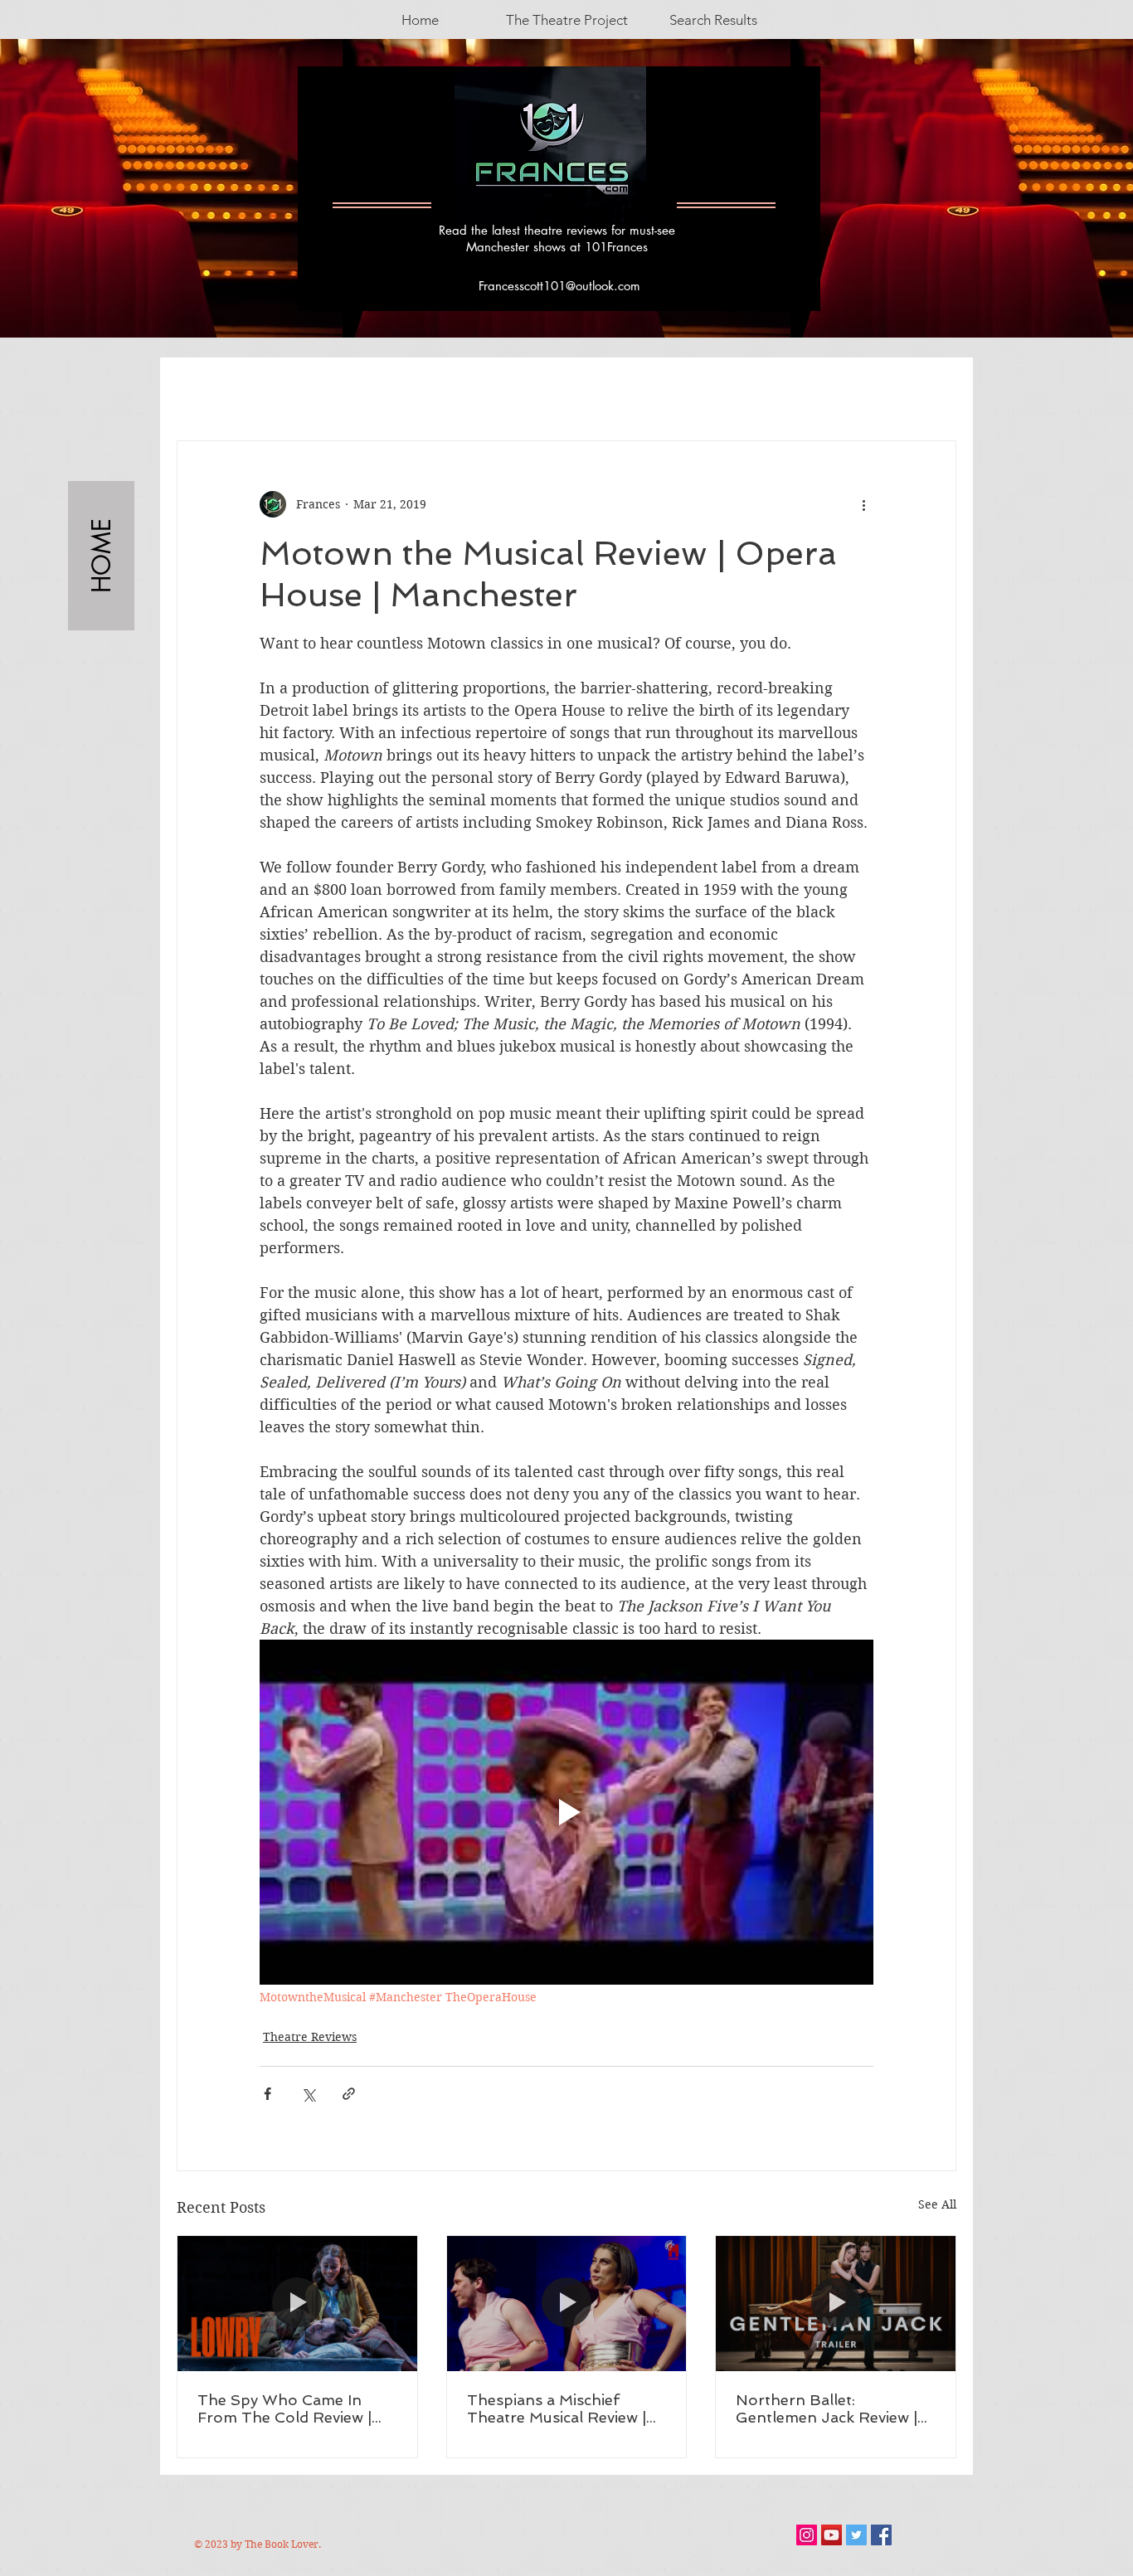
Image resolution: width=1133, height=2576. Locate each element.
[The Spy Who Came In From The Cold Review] (297, 2303)
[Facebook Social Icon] (881, 2535)
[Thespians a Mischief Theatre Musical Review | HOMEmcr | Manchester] (567, 2303)
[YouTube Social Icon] (832, 2535)
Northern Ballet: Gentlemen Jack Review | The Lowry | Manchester (827, 2408)
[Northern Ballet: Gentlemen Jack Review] (836, 2303)
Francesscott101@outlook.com (559, 286)
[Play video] (566, 1812)
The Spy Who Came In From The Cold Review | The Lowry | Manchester (286, 2408)
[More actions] (863, 504)
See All (937, 2204)
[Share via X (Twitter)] (308, 2094)
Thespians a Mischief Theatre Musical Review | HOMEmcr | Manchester (557, 2408)
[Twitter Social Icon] (856, 2535)
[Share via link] (349, 2094)
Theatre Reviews (310, 2037)
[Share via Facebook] (267, 2094)
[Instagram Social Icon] (807, 2535)
